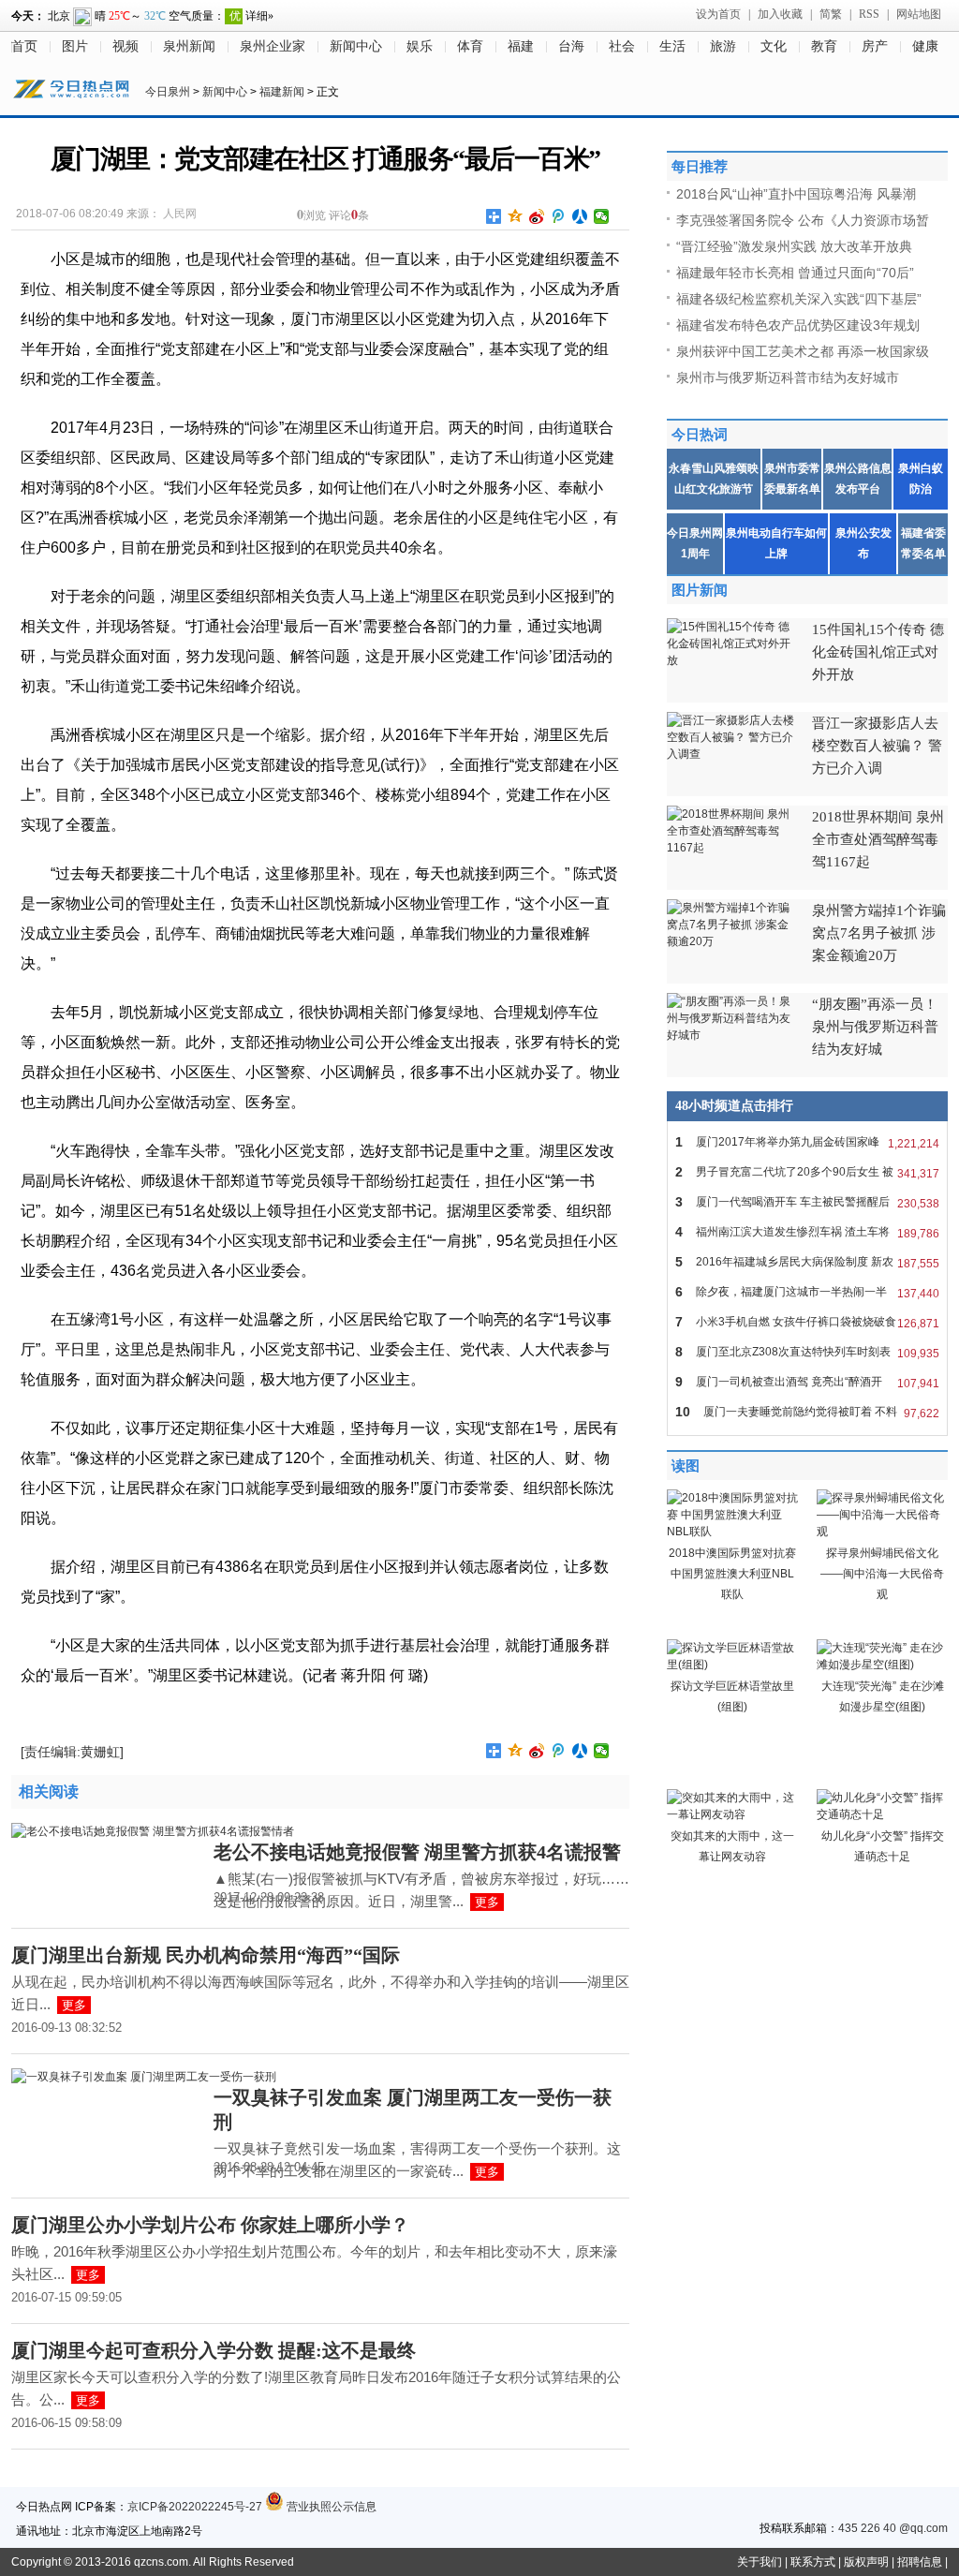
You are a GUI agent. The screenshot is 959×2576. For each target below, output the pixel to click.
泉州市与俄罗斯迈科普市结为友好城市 (788, 378)
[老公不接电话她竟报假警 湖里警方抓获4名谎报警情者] (153, 1831)
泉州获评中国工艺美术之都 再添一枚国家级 (803, 351)
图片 (75, 46)
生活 (672, 46)
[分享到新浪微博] (537, 216)
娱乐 (420, 46)
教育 (824, 46)
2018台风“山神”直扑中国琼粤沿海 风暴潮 (796, 194)
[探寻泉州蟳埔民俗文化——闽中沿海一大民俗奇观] (882, 1532)
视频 (125, 46)
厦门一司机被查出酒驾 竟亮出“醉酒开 (807, 1382)
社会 (622, 46)
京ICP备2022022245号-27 (195, 2507)
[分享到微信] (602, 216)
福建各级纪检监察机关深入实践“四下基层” (799, 299)
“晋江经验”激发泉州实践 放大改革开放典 (794, 246)
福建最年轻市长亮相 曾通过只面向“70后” (795, 273)
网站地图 (919, 14)
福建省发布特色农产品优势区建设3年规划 (798, 325)
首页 (24, 46)
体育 (470, 46)
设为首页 (718, 14)
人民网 (180, 214)
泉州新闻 (189, 46)
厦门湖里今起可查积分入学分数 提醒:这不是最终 (214, 2350)
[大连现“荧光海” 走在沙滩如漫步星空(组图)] (882, 1665)
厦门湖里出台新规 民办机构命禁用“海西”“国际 (206, 1955)
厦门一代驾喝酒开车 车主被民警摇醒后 (807, 1202)
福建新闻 (282, 92)
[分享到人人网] (580, 216)
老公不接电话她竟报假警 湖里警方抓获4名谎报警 (417, 1852)
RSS (869, 14)
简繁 (831, 14)
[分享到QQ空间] (516, 216)
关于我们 (760, 2562)
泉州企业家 (273, 46)
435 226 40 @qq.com (893, 2528)
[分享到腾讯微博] (559, 216)
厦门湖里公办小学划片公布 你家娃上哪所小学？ (210, 2225)
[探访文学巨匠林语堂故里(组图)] (732, 1665)
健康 (925, 46)
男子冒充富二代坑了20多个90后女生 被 (807, 1172)
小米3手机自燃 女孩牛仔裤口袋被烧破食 (807, 1322)
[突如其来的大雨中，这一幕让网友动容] (732, 1814)
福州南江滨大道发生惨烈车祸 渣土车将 (807, 1232)
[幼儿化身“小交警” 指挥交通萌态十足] (882, 1814)
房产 (875, 46)
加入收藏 (780, 14)
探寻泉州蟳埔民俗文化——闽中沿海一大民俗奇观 (882, 1574)
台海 (571, 46)
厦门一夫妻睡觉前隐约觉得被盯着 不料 (807, 1412)
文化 (774, 46)
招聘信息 (920, 2562)
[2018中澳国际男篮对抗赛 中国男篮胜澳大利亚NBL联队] (732, 1532)
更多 (487, 1902)
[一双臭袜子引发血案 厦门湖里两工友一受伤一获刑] (144, 2077)
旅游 (723, 46)
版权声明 (866, 2562)
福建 (521, 46)
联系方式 (813, 2562)
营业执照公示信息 (330, 2507)
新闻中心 (356, 46)
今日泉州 (168, 92)
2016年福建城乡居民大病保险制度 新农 (807, 1262)
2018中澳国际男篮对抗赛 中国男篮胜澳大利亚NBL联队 (732, 1574)
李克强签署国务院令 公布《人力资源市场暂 (803, 220)
